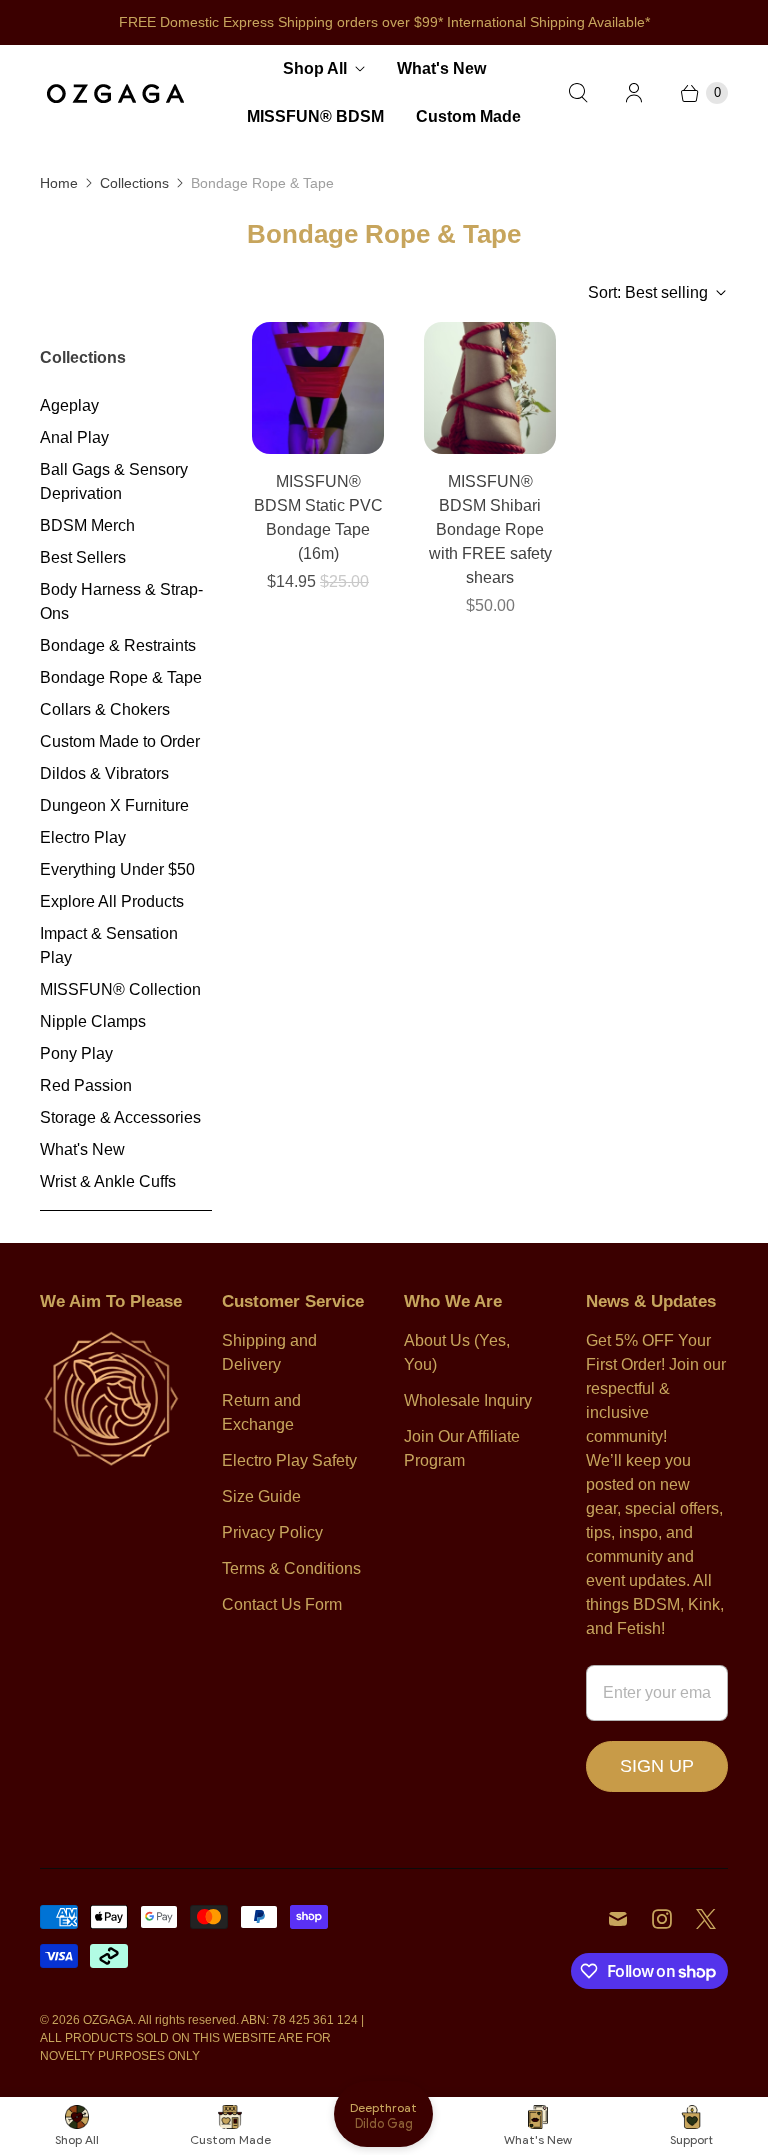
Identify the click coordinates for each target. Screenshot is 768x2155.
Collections (134, 183)
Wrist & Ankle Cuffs (108, 1181)
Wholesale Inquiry (468, 1400)
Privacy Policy (272, 1532)
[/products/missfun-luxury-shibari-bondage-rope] (490, 388)
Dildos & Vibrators (104, 773)
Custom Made (468, 116)
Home (59, 183)
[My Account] (634, 93)
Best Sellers (83, 557)
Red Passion (86, 1085)
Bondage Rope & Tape (121, 677)
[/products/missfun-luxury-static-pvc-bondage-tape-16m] (318, 388)
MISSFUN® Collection (120, 989)
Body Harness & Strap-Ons (121, 601)
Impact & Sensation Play (109, 945)
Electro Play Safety (289, 1460)
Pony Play (76, 1053)
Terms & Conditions (291, 1568)
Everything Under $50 (117, 869)
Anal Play (74, 437)
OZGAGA (108, 2020)
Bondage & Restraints (118, 645)
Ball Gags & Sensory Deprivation (114, 481)
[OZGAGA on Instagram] (662, 1919)
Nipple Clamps (93, 1021)
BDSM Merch (87, 525)
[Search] (578, 93)
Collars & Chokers (105, 709)
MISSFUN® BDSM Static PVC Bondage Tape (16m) (318, 517)
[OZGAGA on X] (706, 1919)
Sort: (648, 292)
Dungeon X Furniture (114, 805)
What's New (441, 68)
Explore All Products (112, 901)
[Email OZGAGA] (618, 1919)
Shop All (315, 68)
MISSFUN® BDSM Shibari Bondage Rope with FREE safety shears (490, 529)
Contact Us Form (282, 1604)
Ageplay (69, 405)
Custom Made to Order (120, 741)
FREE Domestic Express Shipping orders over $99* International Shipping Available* (384, 22)
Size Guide (261, 1496)
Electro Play (83, 837)
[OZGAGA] (115, 93)
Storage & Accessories (120, 1117)
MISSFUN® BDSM (315, 116)
